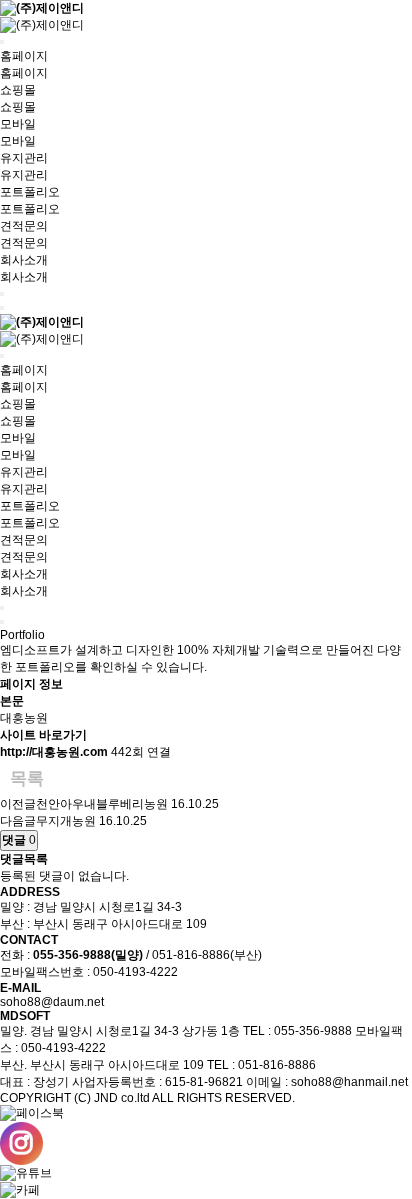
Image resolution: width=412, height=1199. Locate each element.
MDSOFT (25, 1016)
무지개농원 (66, 821)
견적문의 (24, 226)
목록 (27, 778)
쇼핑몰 (18, 90)
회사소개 (24, 260)
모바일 (18, 124)
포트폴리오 (30, 192)
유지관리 (24, 158)
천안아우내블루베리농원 (102, 804)
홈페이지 (24, 56)
